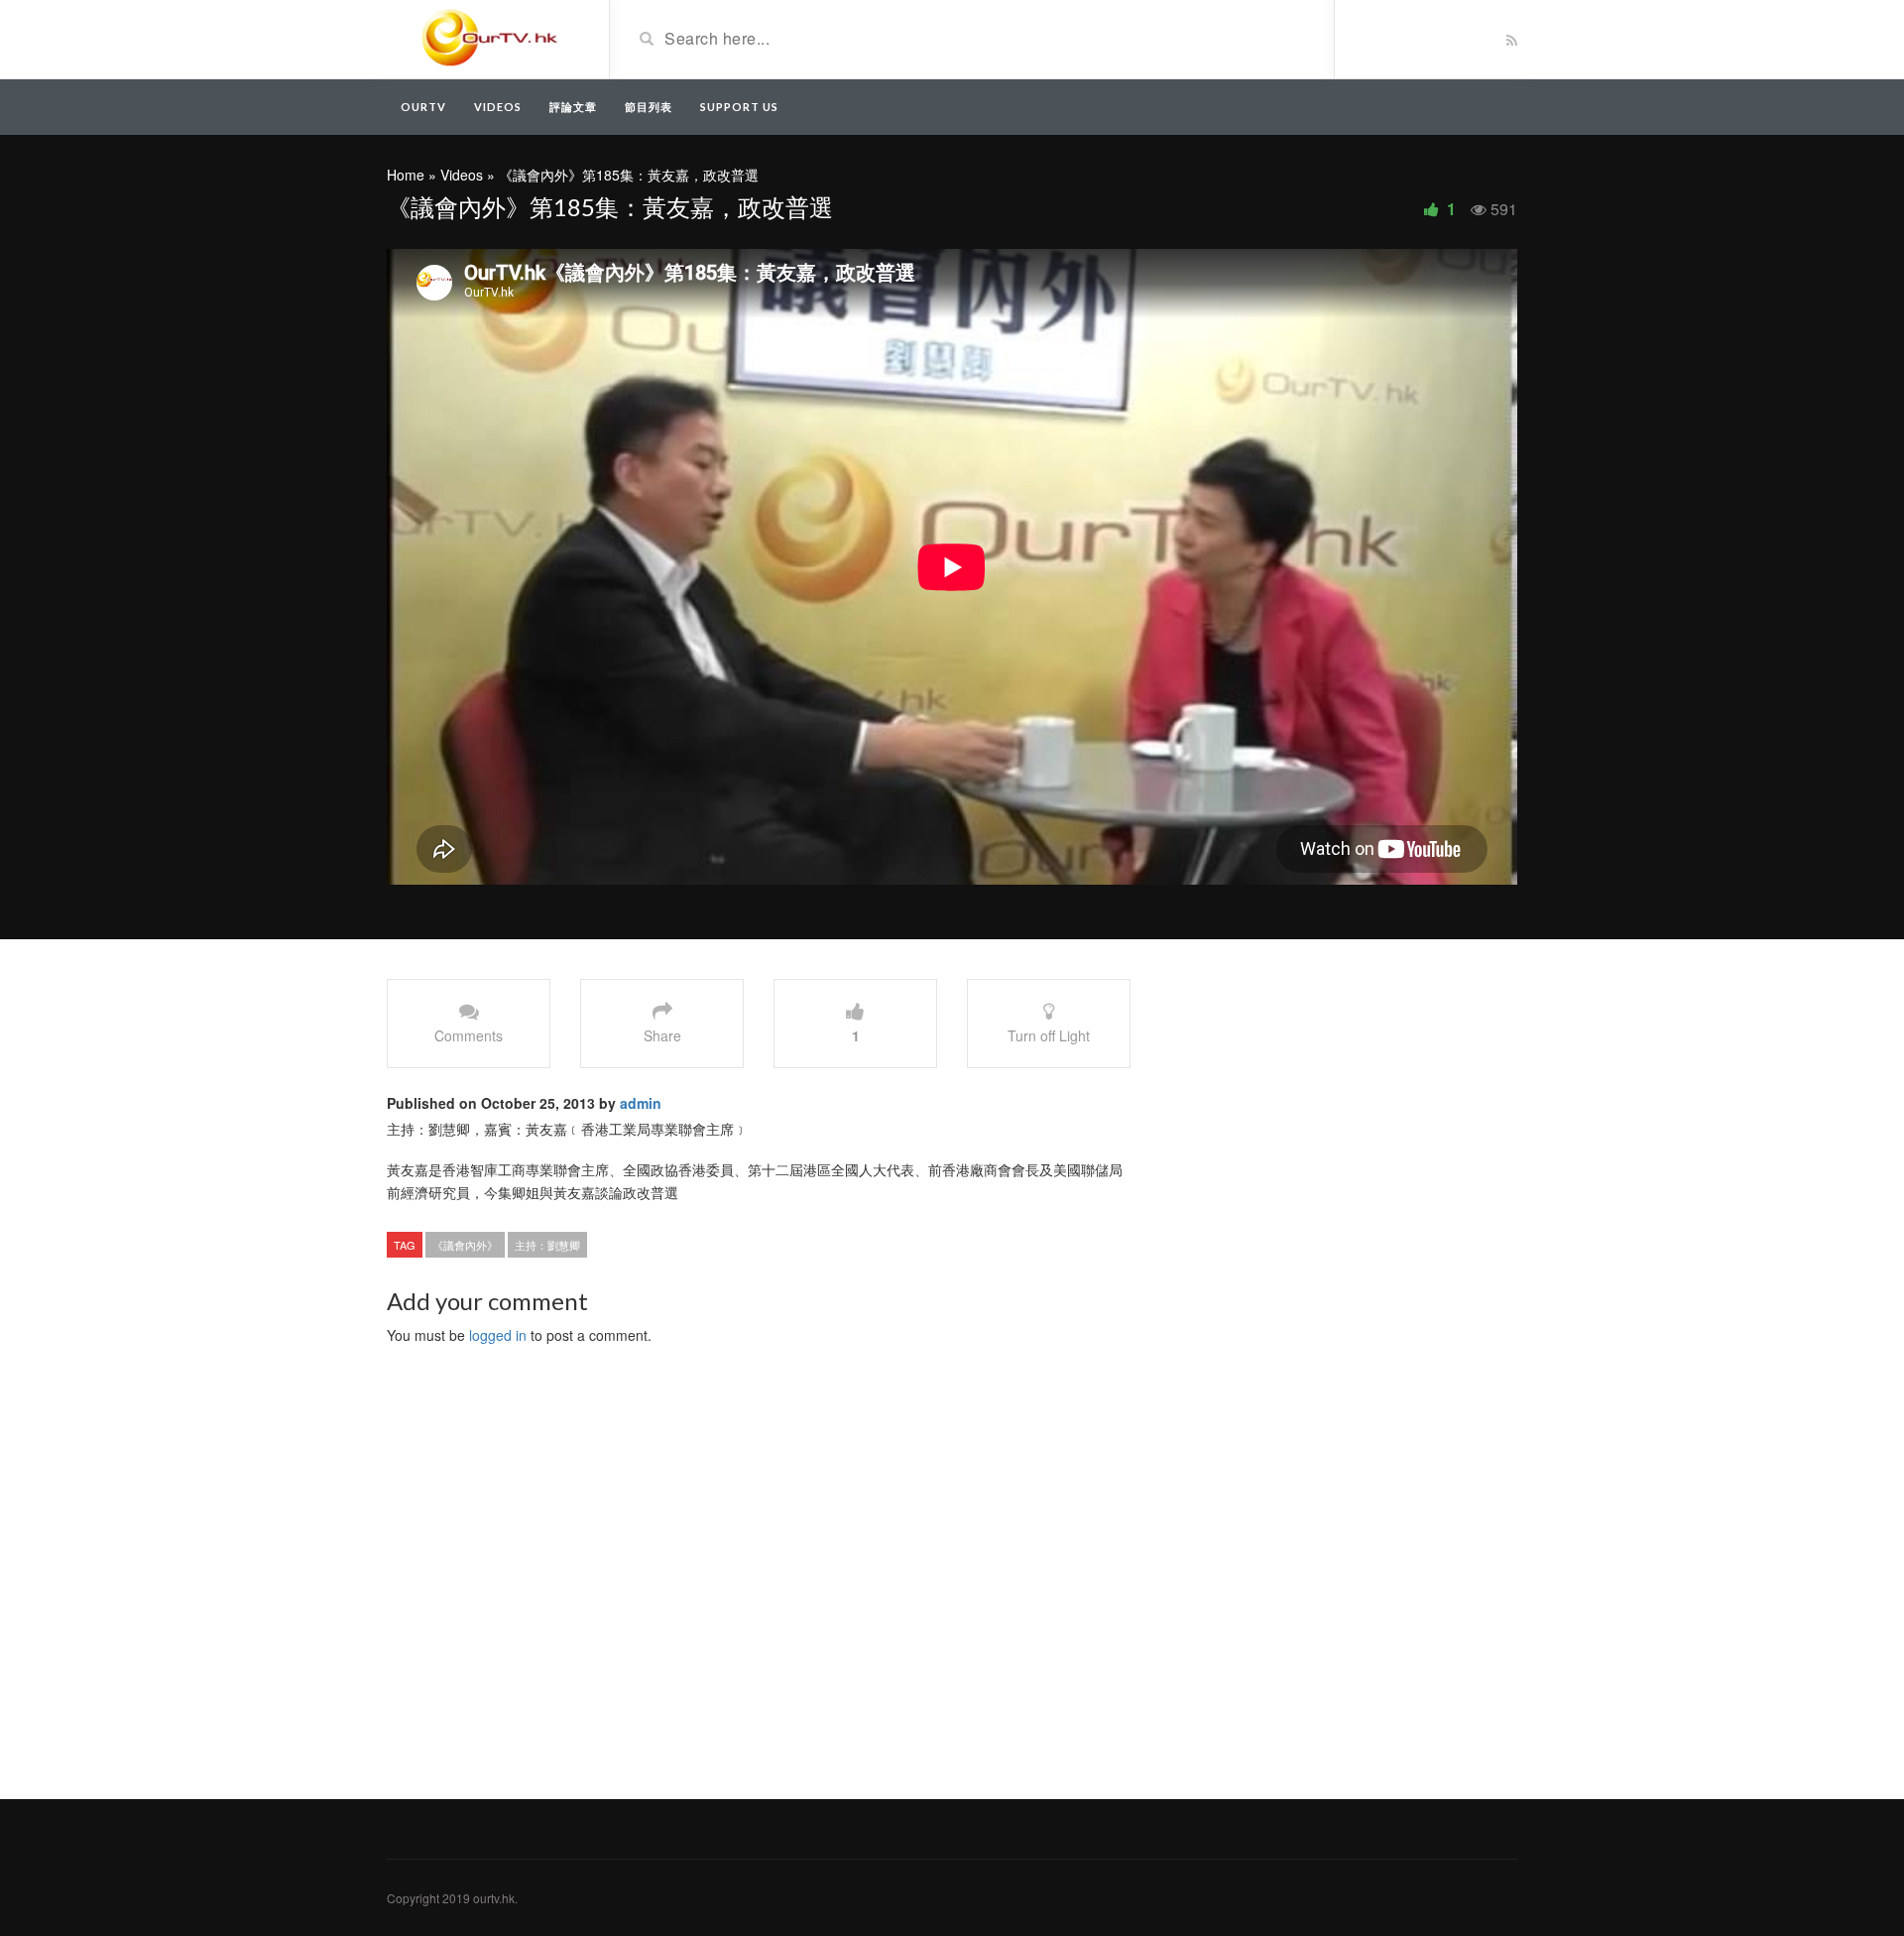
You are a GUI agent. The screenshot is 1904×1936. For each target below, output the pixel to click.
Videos (498, 107)
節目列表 (649, 107)
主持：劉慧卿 (547, 1245)
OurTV (423, 107)
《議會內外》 (465, 1245)
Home (406, 175)
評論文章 (573, 107)
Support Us (739, 107)
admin (641, 1103)
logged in (498, 1335)
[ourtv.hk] (490, 38)
